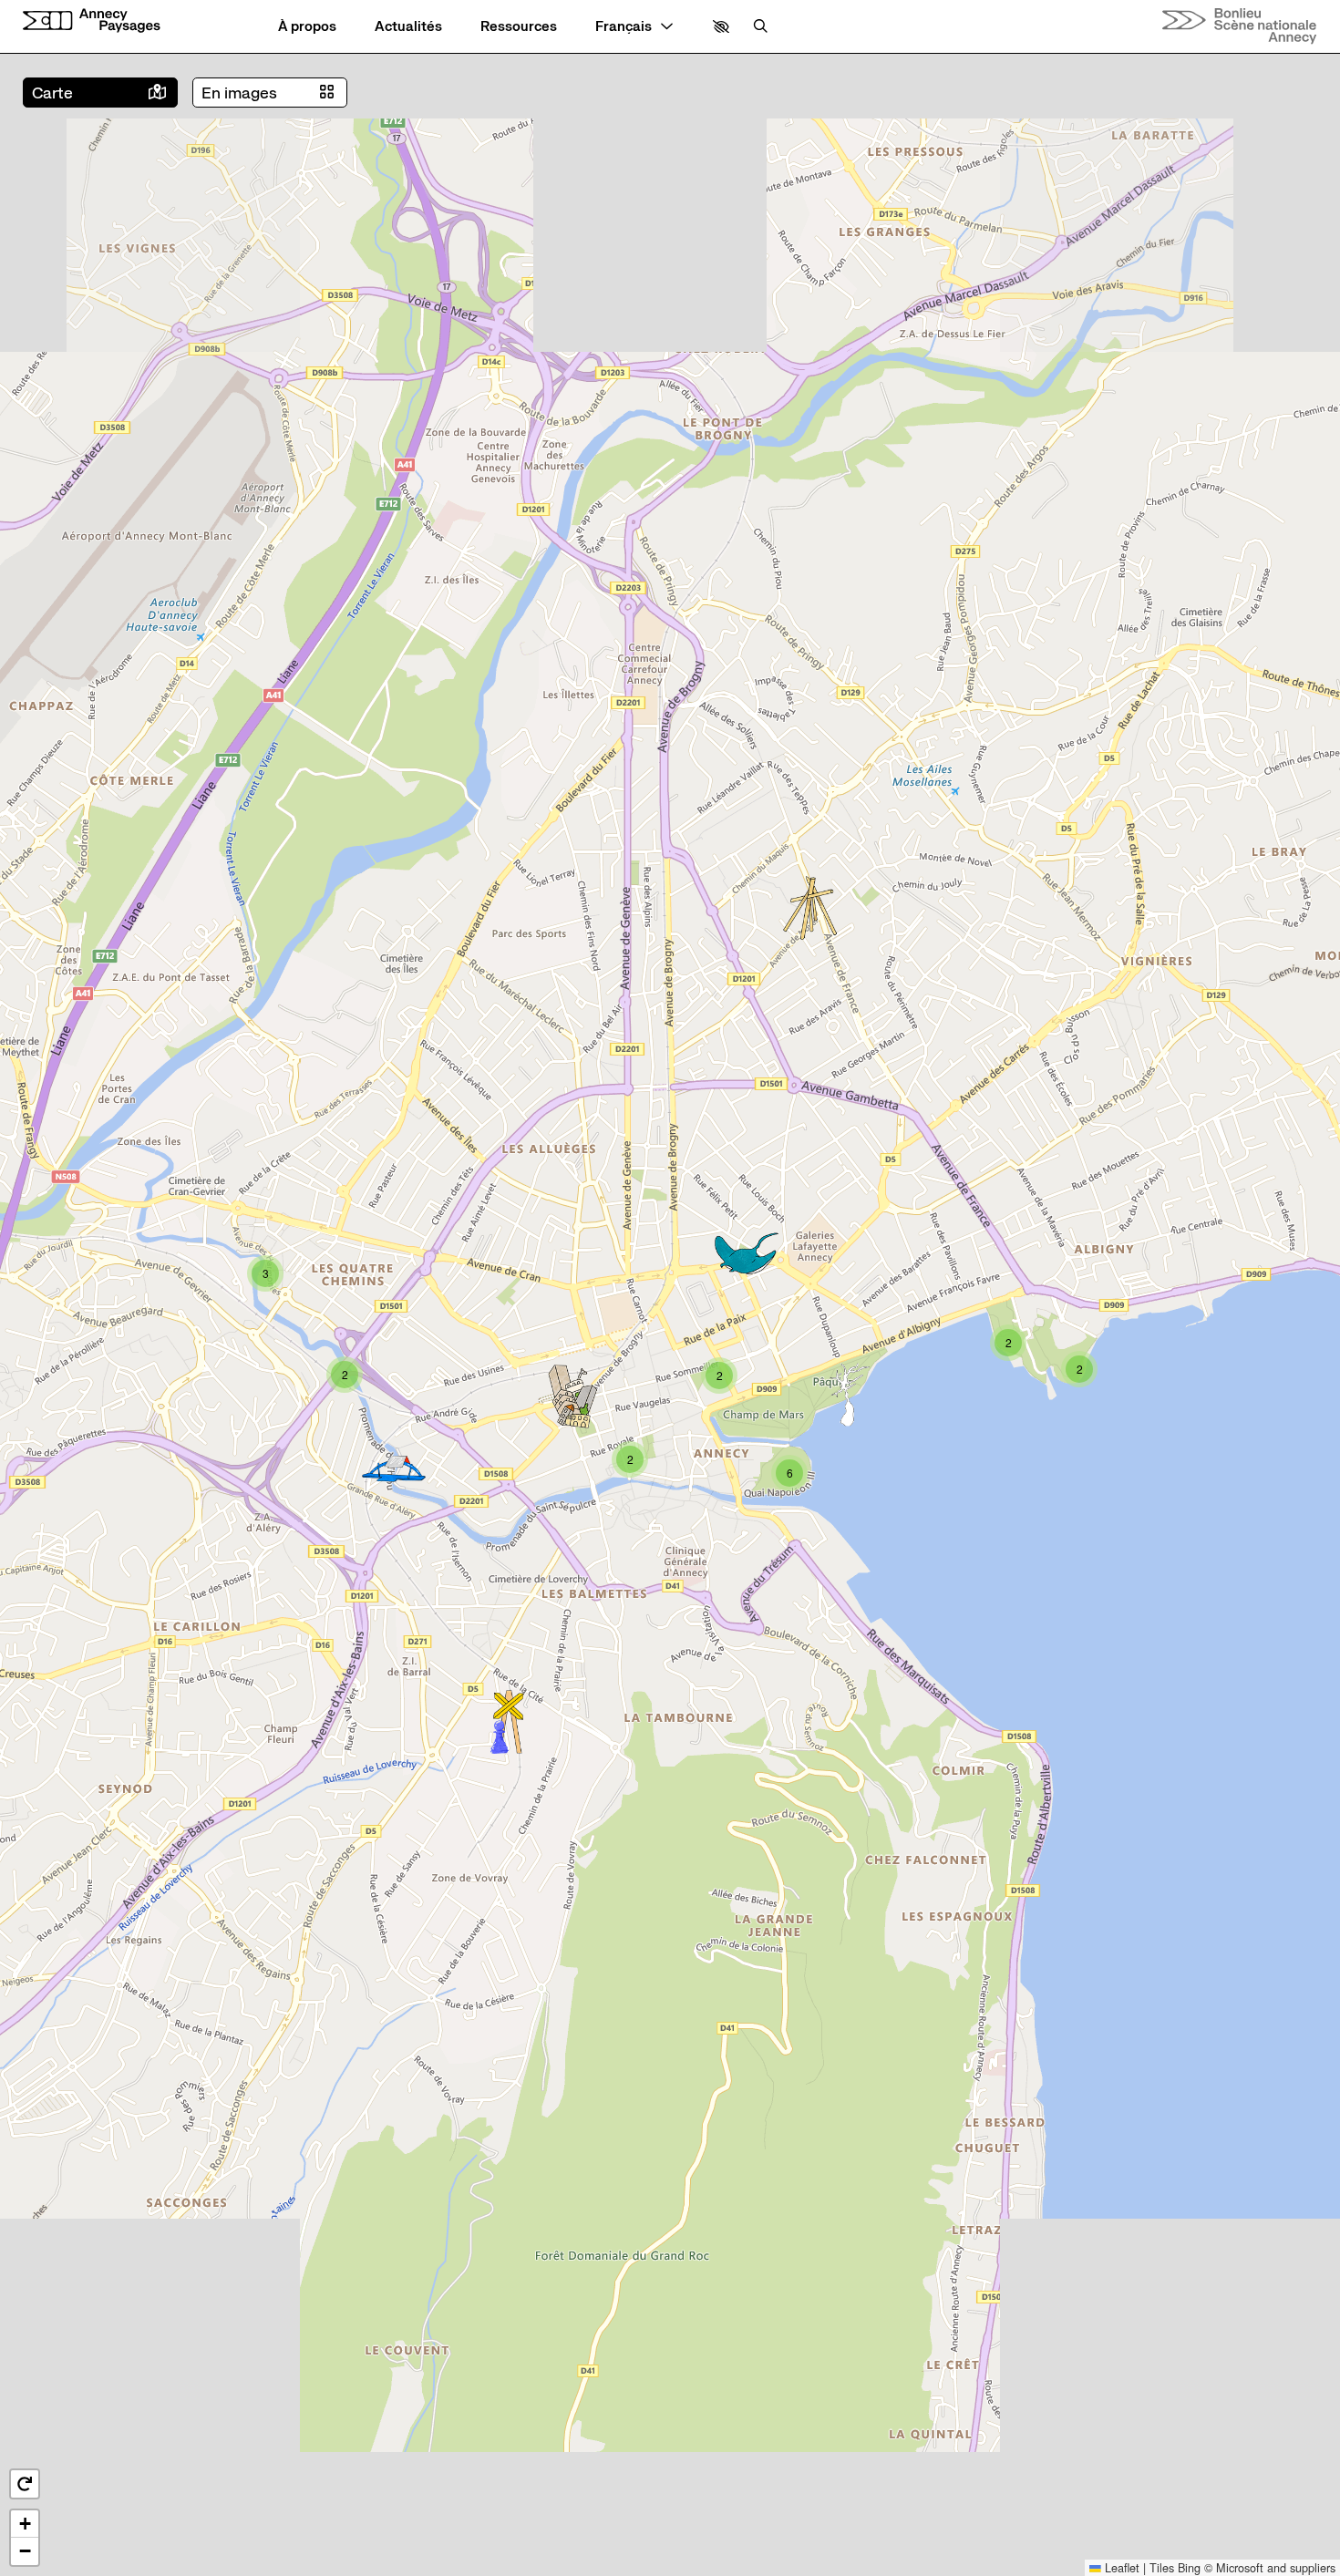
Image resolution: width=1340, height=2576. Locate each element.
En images (239, 93)
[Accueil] (92, 21)
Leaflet (1120, 2567)
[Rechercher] (761, 27)
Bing (1189, 2567)
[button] (721, 27)
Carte (52, 93)
